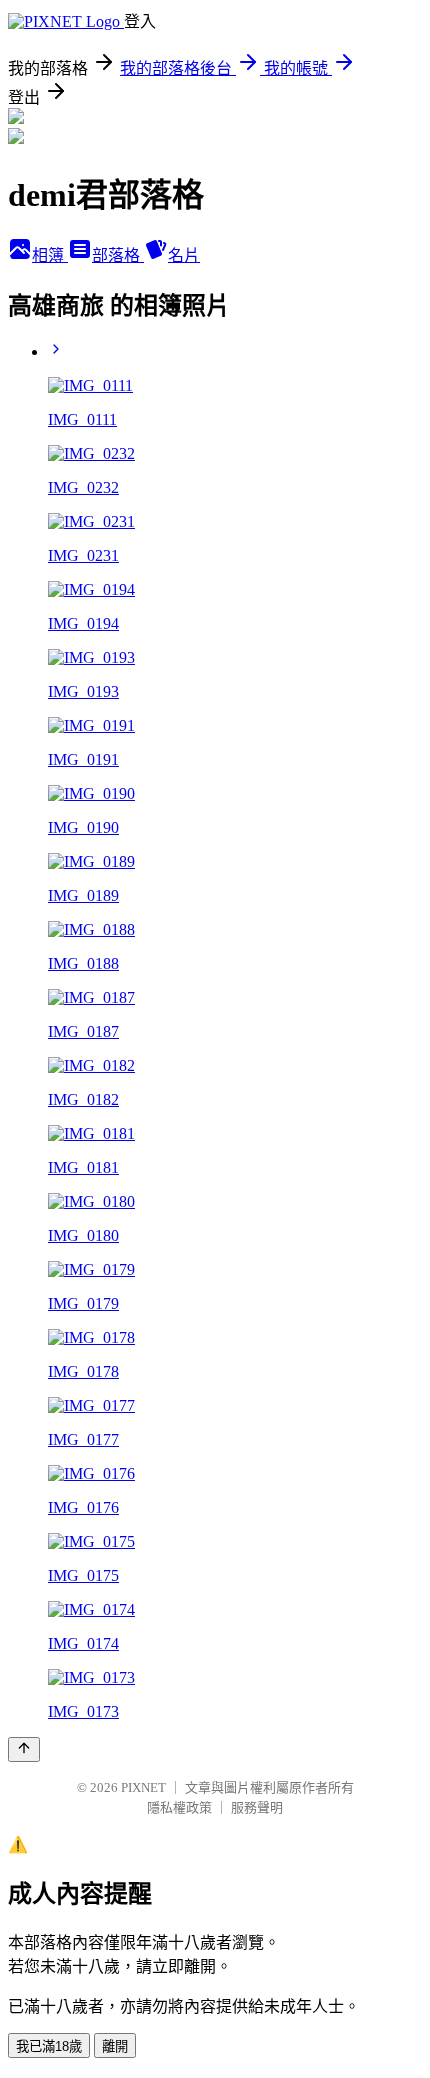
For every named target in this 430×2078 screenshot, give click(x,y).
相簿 (50, 255)
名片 (184, 255)
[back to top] (24, 1749)
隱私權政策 (179, 1807)
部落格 (118, 255)
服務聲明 (257, 1807)
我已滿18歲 (49, 2046)
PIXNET (143, 1787)
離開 (115, 2046)
